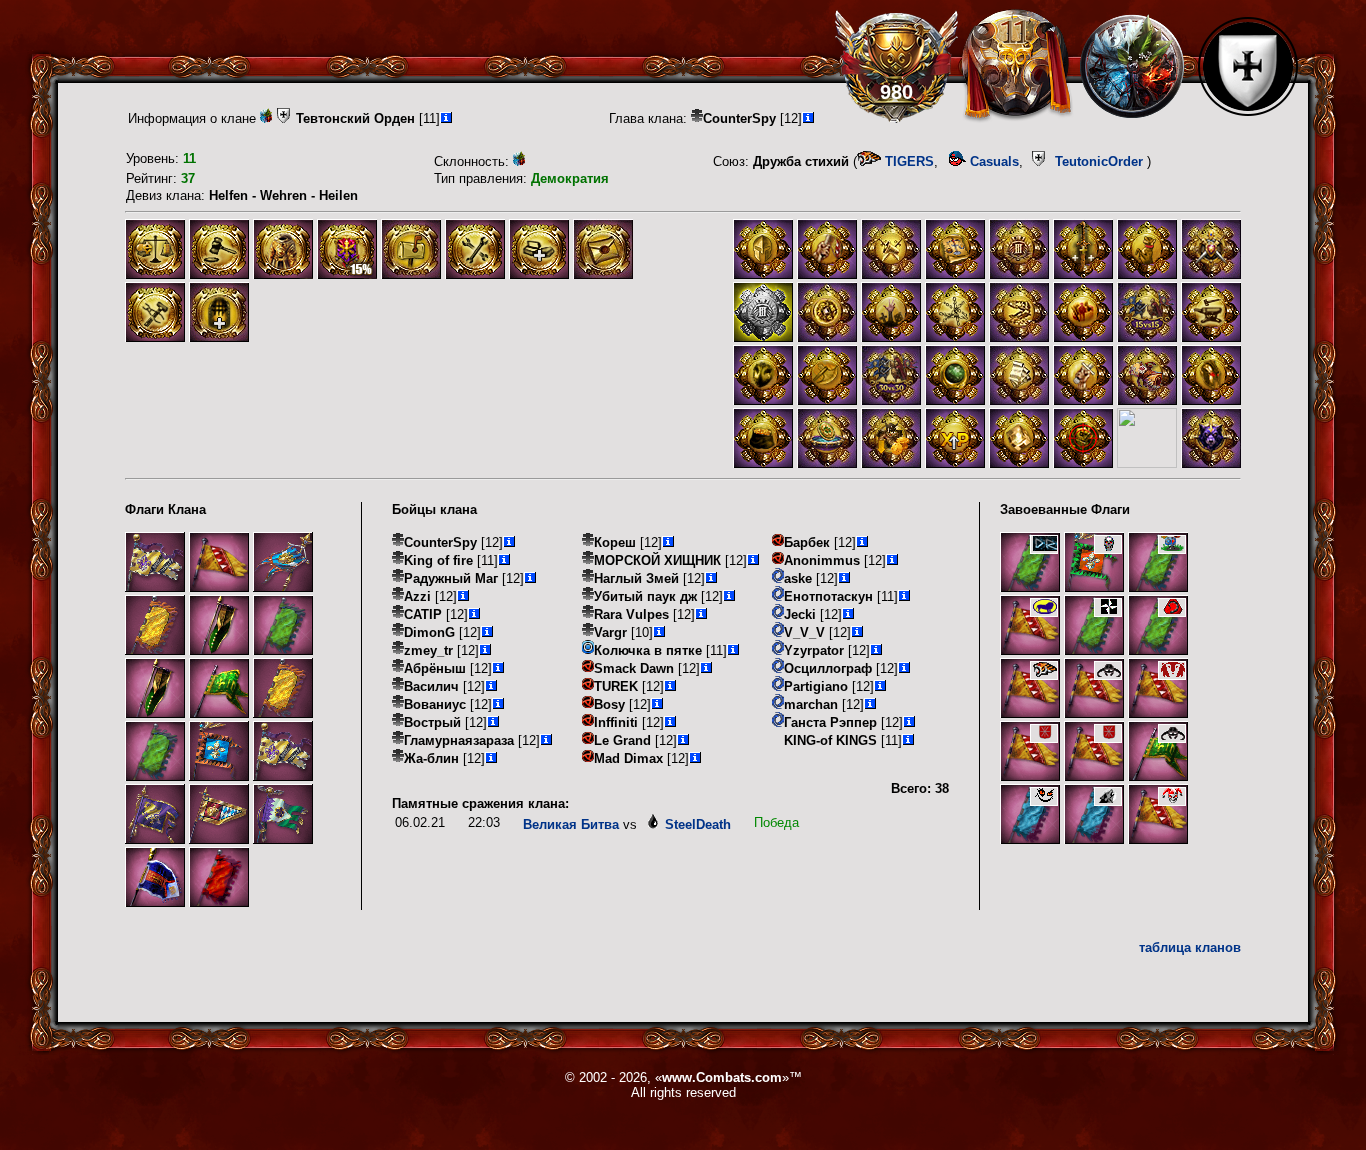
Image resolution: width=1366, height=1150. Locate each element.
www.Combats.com (722, 1077)
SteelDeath (698, 824)
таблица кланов (1190, 947)
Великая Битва (571, 824)
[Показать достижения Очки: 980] (896, 66)
